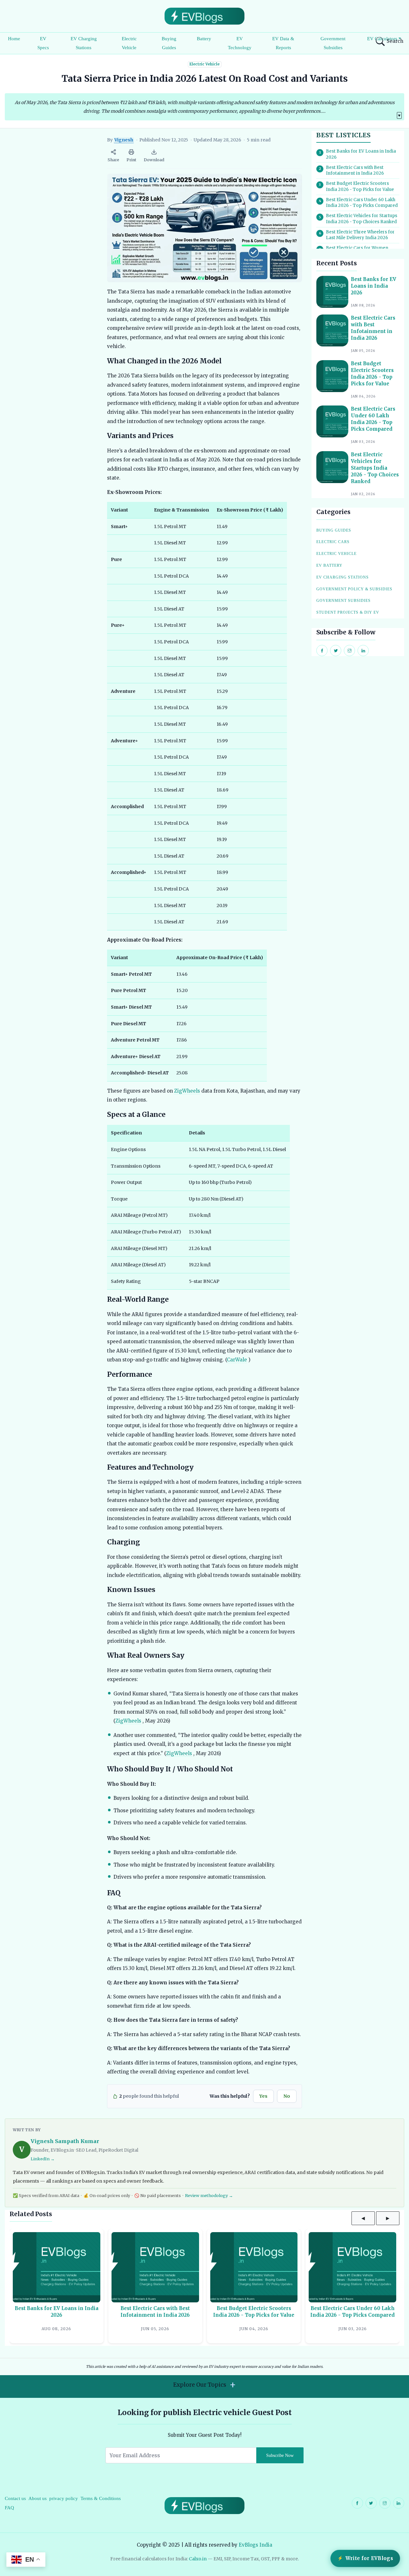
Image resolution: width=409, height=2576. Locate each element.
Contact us (15, 2498)
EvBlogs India (255, 2545)
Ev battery (329, 565)
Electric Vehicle (129, 43)
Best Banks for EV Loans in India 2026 (361, 154)
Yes (263, 2096)
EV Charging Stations (84, 43)
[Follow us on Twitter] (371, 2503)
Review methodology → (209, 2195)
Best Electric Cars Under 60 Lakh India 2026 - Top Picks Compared (362, 203)
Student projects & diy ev (348, 612)
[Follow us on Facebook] (357, 2503)
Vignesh (124, 140)
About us (38, 2498)
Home (14, 39)
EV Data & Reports (283, 43)
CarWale (237, 1360)
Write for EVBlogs (369, 2558)
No (287, 2096)
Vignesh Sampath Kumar (65, 2141)
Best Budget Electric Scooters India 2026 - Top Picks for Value (360, 186)
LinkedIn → (43, 2159)
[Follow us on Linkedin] (399, 2503)
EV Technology (240, 43)
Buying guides (334, 530)
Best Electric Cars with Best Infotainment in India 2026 (355, 170)
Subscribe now (280, 2455)
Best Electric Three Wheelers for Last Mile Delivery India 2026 (360, 235)
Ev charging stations (343, 577)
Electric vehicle (336, 554)
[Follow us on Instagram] (385, 2503)
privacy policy (64, 2498)
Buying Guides (169, 43)
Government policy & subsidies (354, 589)
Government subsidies (343, 601)
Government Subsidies (333, 43)
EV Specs (43, 43)
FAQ (9, 2508)
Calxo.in (198, 2559)
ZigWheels (187, 1091)
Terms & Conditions (101, 2498)
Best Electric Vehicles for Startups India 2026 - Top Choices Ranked (362, 219)
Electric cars (333, 542)
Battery (204, 39)
